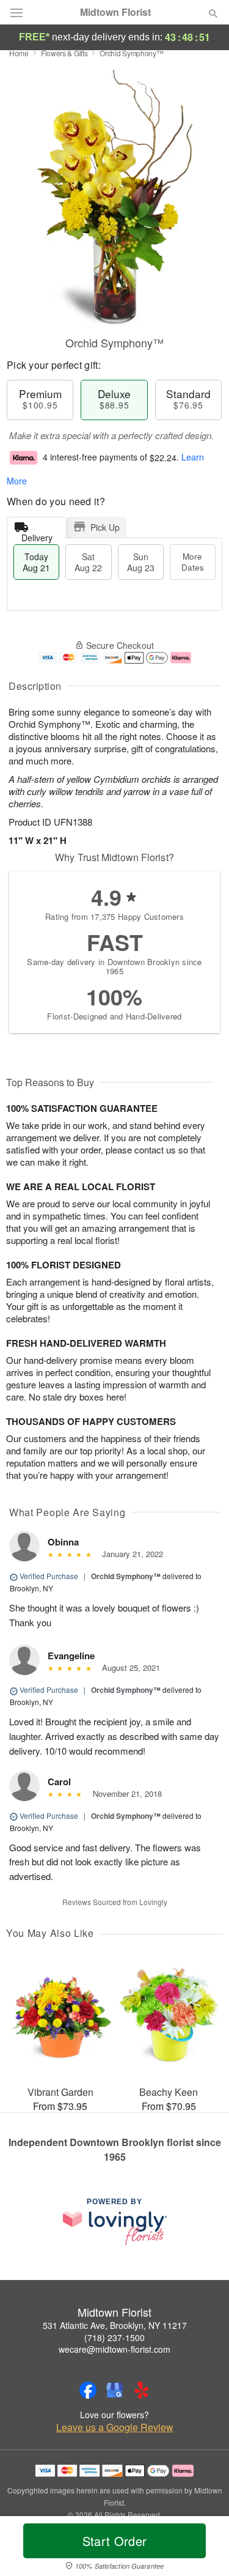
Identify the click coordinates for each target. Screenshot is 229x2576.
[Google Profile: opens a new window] (115, 2390)
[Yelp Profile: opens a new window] (142, 2390)
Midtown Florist (115, 12)
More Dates (193, 562)
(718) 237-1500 (114, 2337)
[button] (203, 2548)
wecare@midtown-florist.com (114, 2349)
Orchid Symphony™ (126, 1576)
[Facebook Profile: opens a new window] (88, 2390)
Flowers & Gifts (64, 53)
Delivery (37, 535)
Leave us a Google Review (115, 2427)
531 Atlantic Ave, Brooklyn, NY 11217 (115, 2325)
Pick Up (105, 527)
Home (19, 53)
